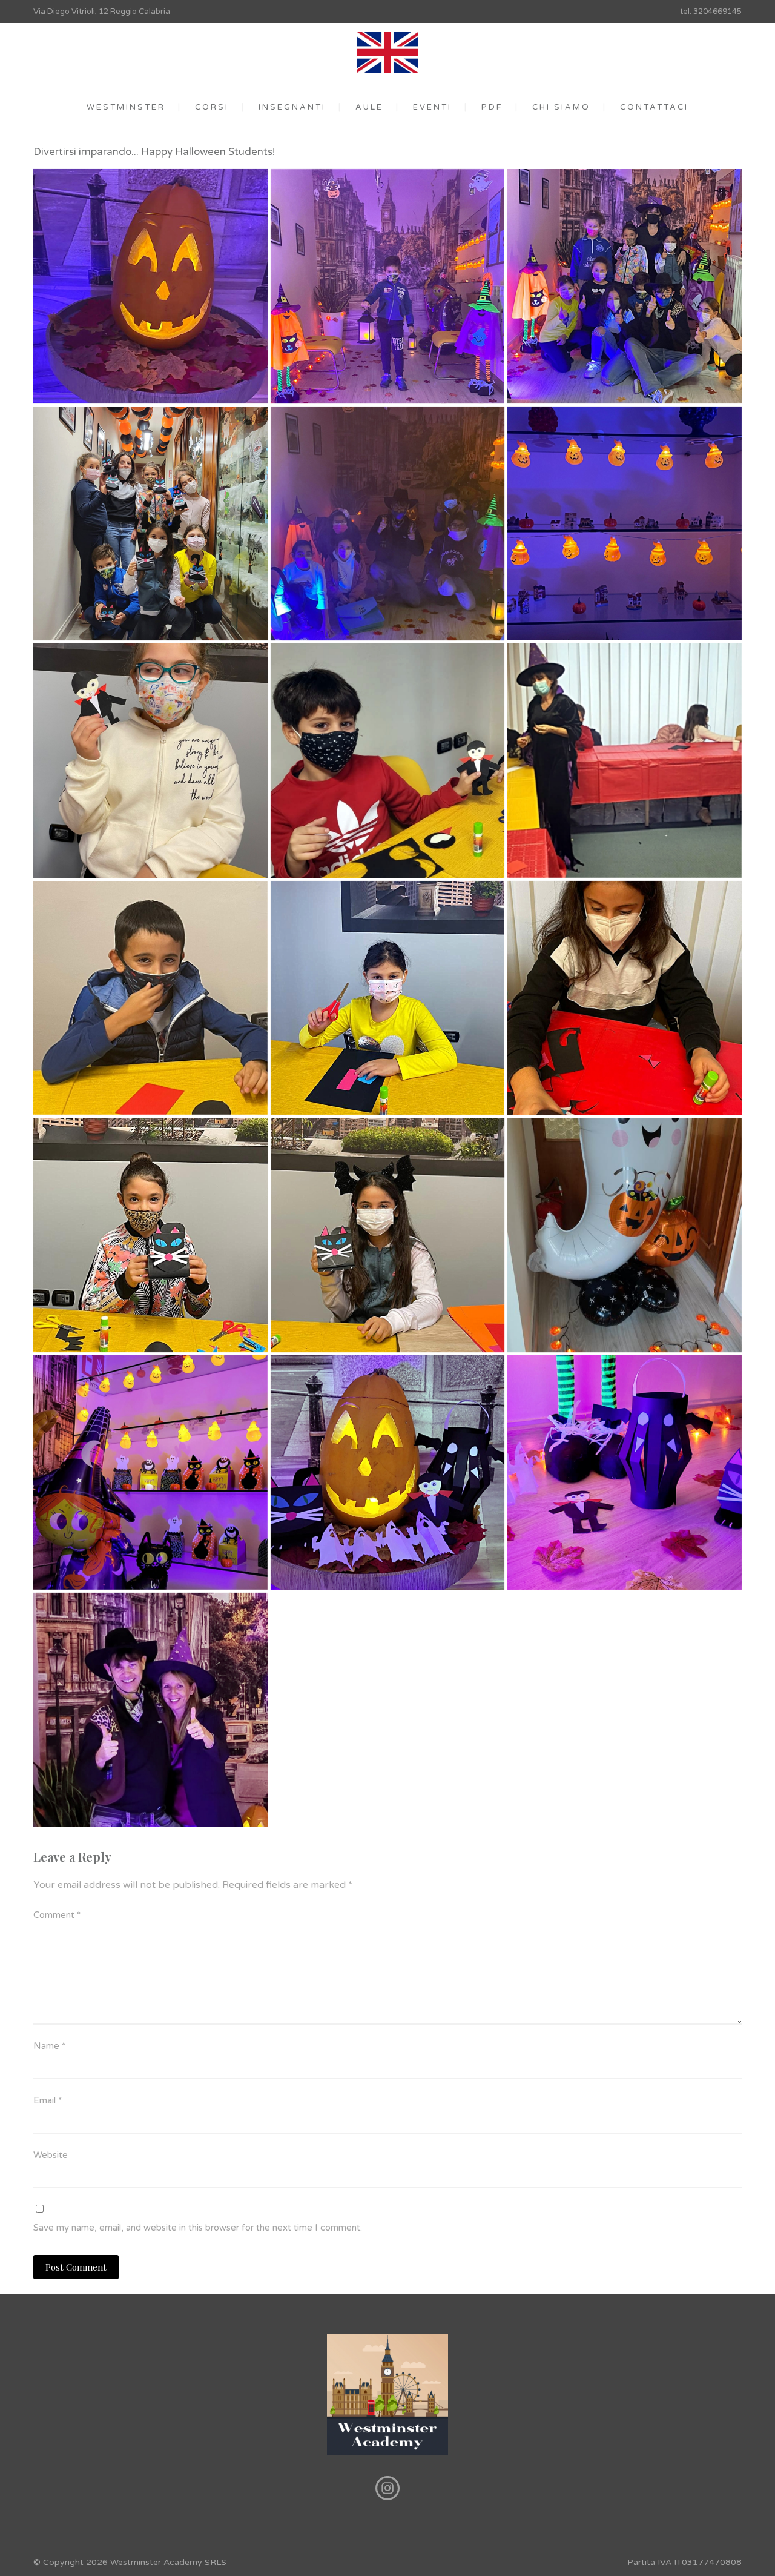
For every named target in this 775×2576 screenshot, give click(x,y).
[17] (625, 1472)
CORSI (212, 107)
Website (51, 2155)
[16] (388, 1472)
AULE (369, 107)
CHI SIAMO (561, 107)
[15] (150, 1472)
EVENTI (432, 107)
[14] (625, 1235)
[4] (150, 524)
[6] (625, 524)
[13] (388, 1235)
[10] (388, 998)
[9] (625, 761)
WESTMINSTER (126, 107)
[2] (150, 286)
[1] (388, 286)
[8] (388, 761)
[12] (150, 1235)
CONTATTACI (654, 107)
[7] (150, 761)
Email (48, 2100)
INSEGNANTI (292, 107)
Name (49, 2046)
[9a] (150, 998)
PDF (492, 107)
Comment (57, 1915)
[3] (625, 286)
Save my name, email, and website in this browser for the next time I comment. (198, 2228)
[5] (388, 524)
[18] (150, 1710)
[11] (625, 998)
